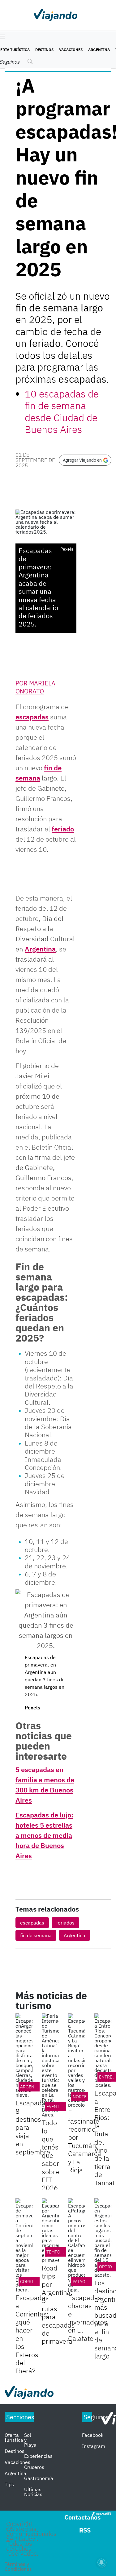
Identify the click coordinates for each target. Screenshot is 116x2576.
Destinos (44, 50)
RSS (85, 2530)
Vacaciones (71, 50)
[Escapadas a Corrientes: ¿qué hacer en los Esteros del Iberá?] (24, 2245)
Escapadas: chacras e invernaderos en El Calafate (88, 2318)
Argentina (99, 50)
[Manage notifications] (101, 2562)
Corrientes (33, 2282)
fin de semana (36, 1935)
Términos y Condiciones (18, 2566)
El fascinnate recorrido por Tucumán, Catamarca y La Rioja (85, 2141)
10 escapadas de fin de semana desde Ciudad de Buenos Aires (62, 412)
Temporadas (60, 2252)
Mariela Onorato (35, 687)
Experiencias (38, 2456)
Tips (9, 2484)
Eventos (56, 2107)
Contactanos (82, 2517)
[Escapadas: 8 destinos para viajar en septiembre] (24, 2055)
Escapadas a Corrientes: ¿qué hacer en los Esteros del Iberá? (32, 2334)
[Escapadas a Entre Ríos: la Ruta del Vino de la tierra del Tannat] (103, 2050)
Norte (80, 2097)
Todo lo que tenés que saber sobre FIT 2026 (50, 2155)
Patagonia (84, 2282)
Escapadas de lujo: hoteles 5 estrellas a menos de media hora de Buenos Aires (44, 1835)
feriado (63, 829)
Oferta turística (14, 2437)
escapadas (32, 717)
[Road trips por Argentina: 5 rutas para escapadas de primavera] (50, 2230)
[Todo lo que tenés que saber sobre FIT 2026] (50, 2065)
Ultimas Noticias (33, 2492)
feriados (65, 1923)
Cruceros (34, 2467)
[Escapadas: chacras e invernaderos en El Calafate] (77, 2245)
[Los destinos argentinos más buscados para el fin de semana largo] (103, 2238)
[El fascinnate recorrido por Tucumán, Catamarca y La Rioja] (77, 2060)
